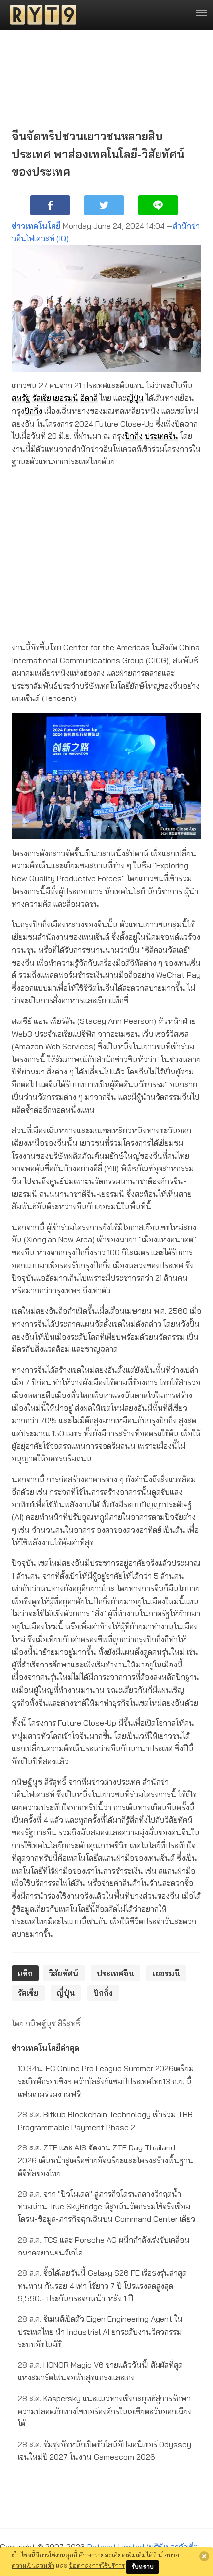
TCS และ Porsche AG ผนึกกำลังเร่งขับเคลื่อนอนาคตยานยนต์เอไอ (104, 2246)
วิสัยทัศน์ (64, 1973)
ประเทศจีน (161, 436)
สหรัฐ (21, 398)
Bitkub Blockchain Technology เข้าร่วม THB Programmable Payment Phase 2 (105, 2121)
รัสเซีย (42, 398)
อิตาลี (89, 398)
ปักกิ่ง (33, 411)
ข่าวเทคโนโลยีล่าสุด (46, 2048)
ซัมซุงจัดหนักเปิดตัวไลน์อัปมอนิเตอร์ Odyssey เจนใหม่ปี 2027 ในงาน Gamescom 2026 (105, 2451)
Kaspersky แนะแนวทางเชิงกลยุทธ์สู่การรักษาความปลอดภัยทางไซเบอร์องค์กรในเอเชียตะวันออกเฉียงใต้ (105, 2411)
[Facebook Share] (50, 205)
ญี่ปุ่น (135, 398)
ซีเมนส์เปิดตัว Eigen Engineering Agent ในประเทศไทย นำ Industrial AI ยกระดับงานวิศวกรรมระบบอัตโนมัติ (100, 2332)
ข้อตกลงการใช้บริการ (97, 2565)
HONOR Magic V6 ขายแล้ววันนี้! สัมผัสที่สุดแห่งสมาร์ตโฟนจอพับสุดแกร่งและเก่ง (100, 2371)
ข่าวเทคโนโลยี (36, 226)
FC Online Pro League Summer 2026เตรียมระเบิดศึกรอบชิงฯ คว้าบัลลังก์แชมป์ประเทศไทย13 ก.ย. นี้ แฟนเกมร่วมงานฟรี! (106, 2081)
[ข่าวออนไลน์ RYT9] (40, 15)
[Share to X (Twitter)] (104, 205)
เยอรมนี (66, 398)
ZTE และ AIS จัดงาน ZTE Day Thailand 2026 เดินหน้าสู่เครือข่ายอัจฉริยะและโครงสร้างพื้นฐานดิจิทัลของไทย (106, 2160)
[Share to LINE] (158, 205)
